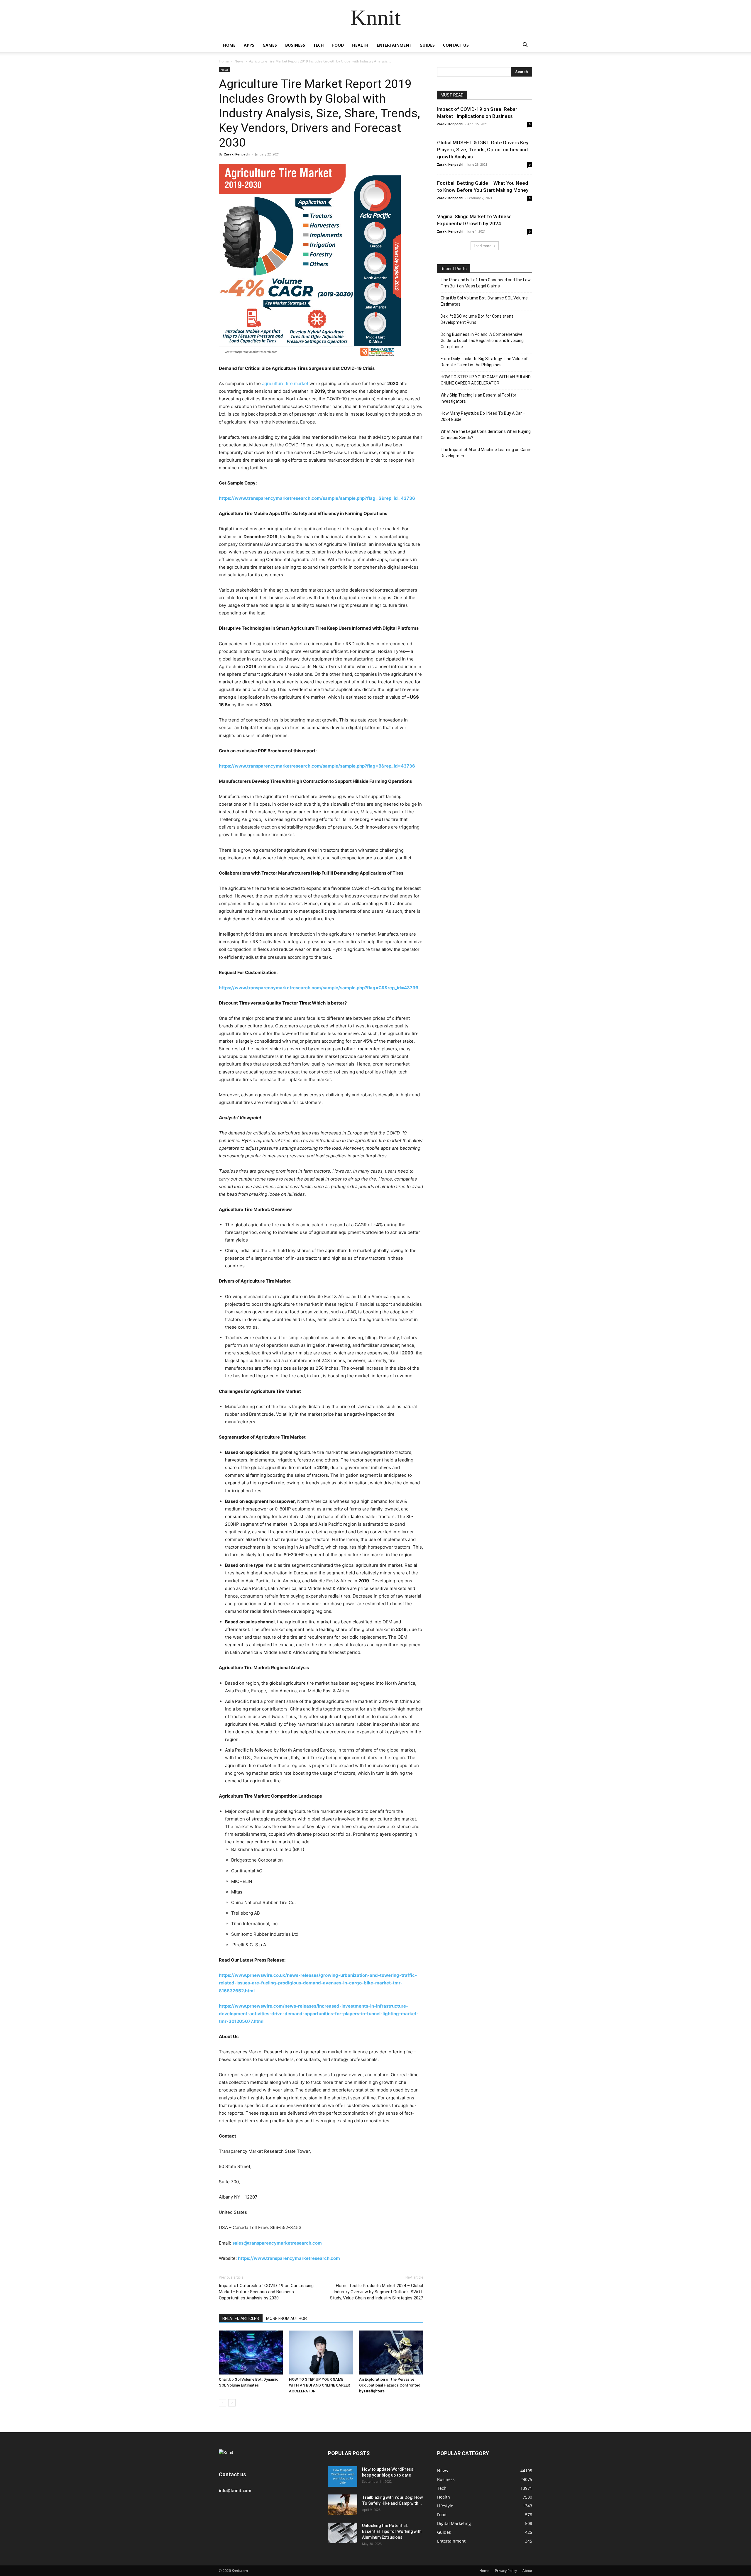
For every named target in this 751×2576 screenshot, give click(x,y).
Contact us (456, 45)
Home (229, 45)
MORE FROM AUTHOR (286, 2318)
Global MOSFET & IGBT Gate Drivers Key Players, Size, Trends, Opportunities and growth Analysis (483, 150)
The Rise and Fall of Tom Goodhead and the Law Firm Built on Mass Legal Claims (486, 283)
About (527, 2571)
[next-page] (232, 2403)
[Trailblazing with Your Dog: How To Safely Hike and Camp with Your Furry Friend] (343, 2505)
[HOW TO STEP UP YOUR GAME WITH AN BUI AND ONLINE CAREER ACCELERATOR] (321, 2353)
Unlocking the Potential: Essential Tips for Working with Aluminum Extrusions (392, 2531)
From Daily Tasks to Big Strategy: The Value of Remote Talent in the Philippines (484, 362)
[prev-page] (223, 2403)
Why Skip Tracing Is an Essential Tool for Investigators (478, 398)
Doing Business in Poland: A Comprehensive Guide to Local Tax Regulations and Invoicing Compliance (482, 341)
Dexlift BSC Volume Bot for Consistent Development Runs (477, 319)
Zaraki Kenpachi (237, 154)
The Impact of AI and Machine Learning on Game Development (486, 453)
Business (295, 45)
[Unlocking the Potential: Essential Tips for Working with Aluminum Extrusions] (343, 2533)
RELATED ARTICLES (241, 2318)
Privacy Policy (506, 2571)
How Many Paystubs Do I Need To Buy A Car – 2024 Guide (483, 416)
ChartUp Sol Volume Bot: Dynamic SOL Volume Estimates (484, 301)
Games (270, 45)
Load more (483, 246)
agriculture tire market (285, 383)
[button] (525, 46)
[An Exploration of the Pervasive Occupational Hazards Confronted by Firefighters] (391, 2353)
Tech (319, 45)
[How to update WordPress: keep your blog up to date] (343, 2477)
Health (360, 45)
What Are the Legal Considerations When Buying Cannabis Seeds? (486, 435)
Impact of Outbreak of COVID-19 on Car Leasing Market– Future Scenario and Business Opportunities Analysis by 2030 (266, 2292)
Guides (427, 45)
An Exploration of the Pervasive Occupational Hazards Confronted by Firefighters (390, 2385)
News (239, 61)
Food (338, 45)
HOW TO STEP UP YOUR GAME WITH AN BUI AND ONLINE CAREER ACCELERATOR (319, 2385)
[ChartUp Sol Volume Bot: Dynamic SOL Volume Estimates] (251, 2353)
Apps (249, 45)
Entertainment (394, 45)
